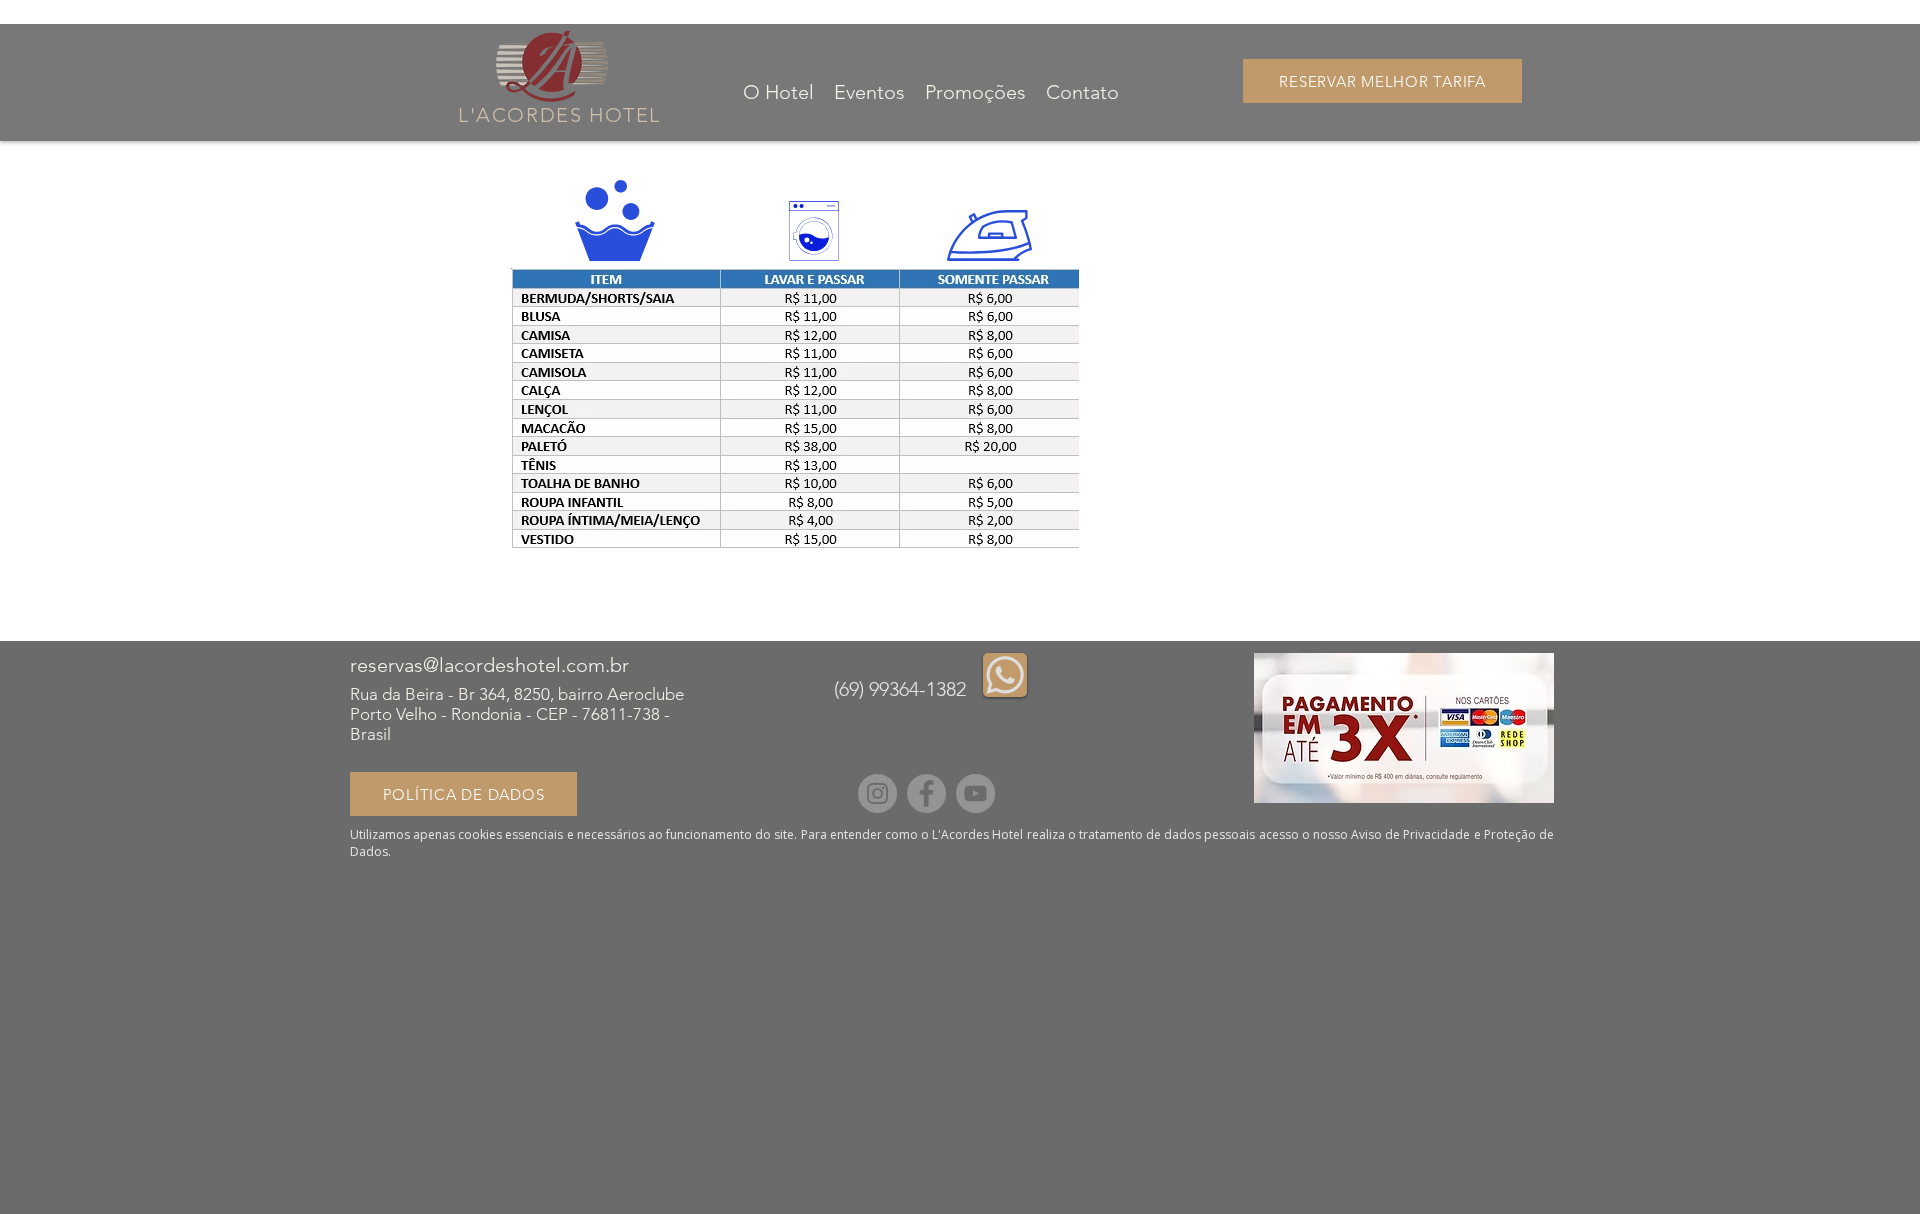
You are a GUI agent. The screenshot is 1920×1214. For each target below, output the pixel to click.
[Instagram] (877, 793)
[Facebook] (926, 793)
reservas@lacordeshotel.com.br (489, 665)
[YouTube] (975, 793)
